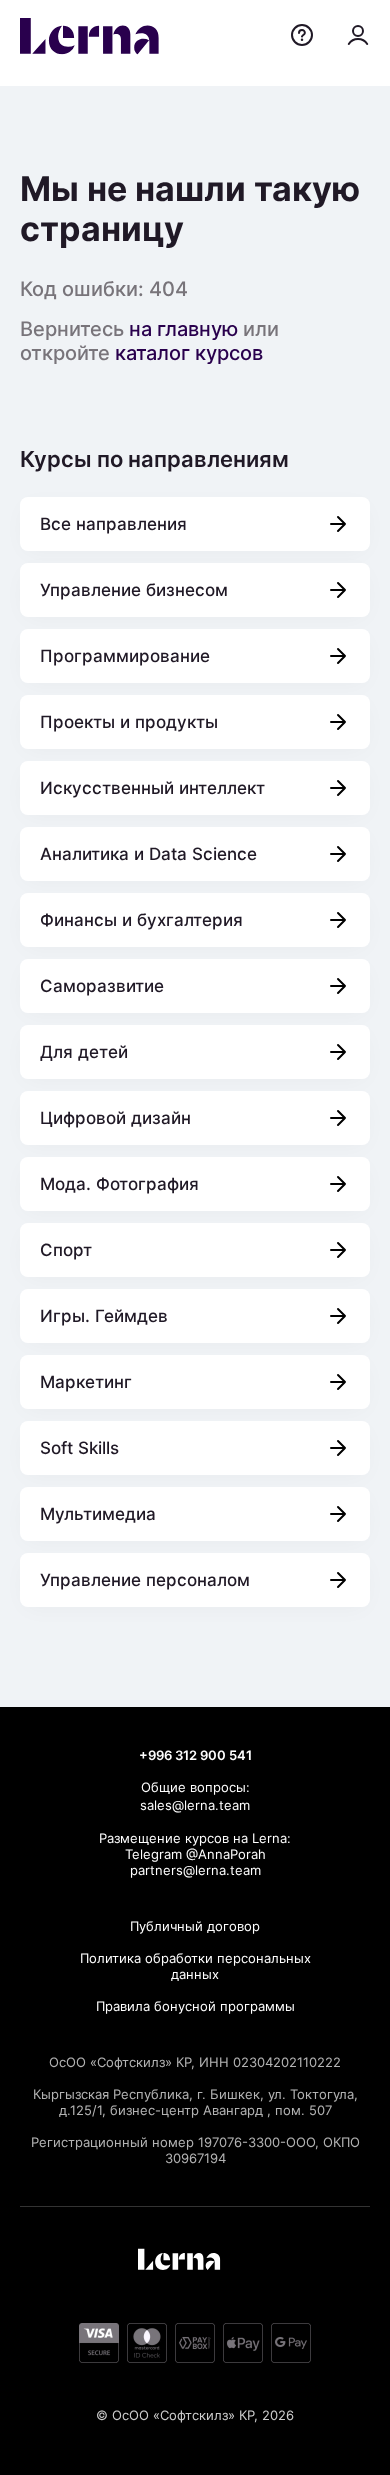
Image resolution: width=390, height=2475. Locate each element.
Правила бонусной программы (195, 2006)
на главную (183, 329)
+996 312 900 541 (195, 1755)
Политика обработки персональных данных (195, 1966)
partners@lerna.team (195, 1870)
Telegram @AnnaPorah (195, 1854)
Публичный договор (195, 1926)
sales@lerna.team (195, 1805)
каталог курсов (189, 353)
